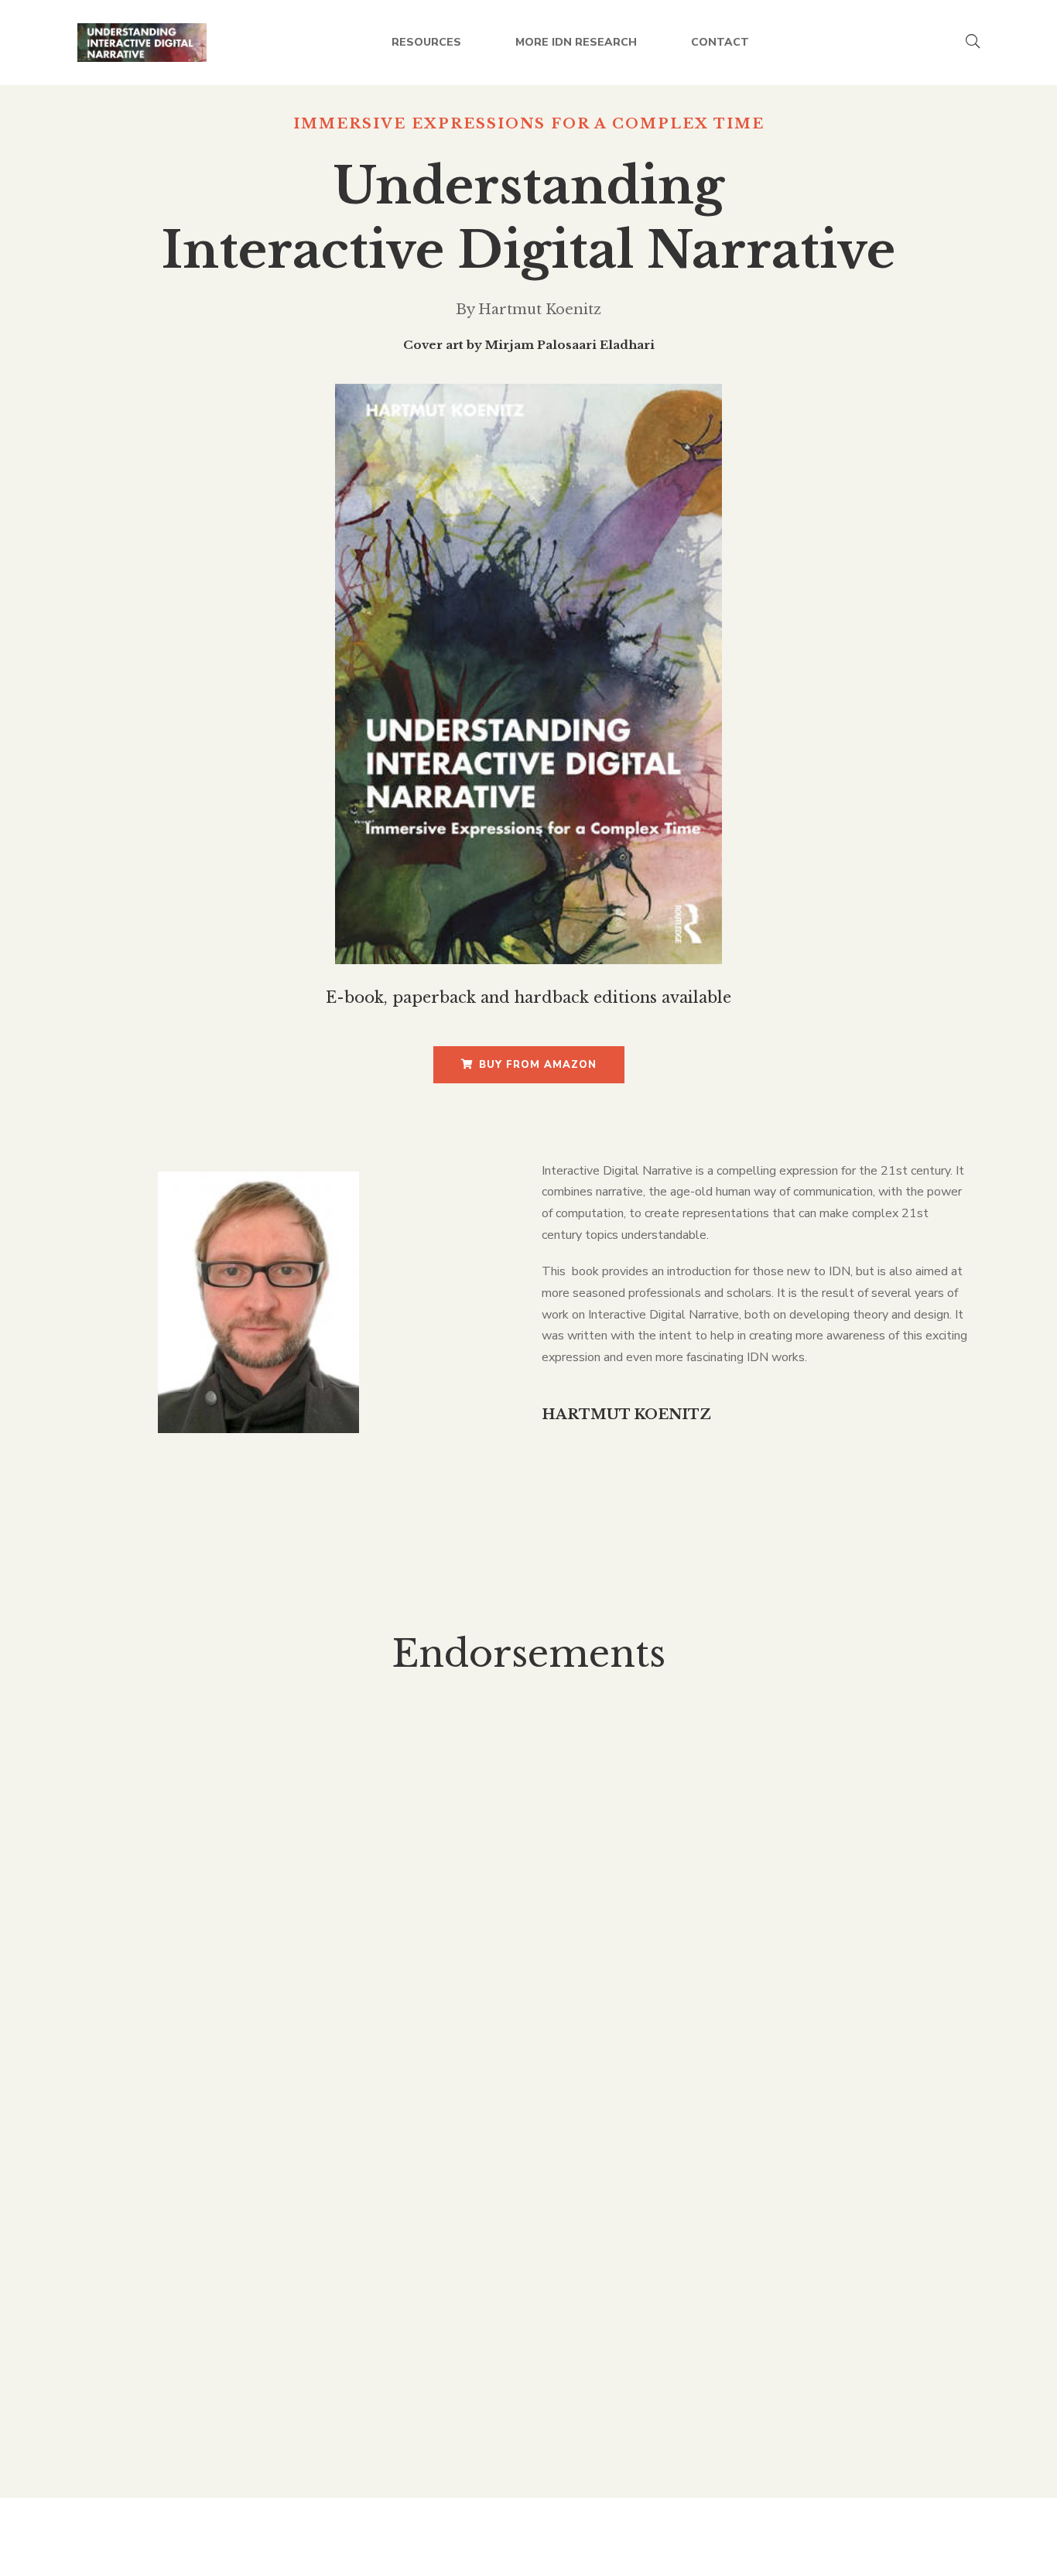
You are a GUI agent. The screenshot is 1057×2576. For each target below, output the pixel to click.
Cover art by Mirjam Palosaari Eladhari (529, 345)
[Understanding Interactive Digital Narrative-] (142, 43)
